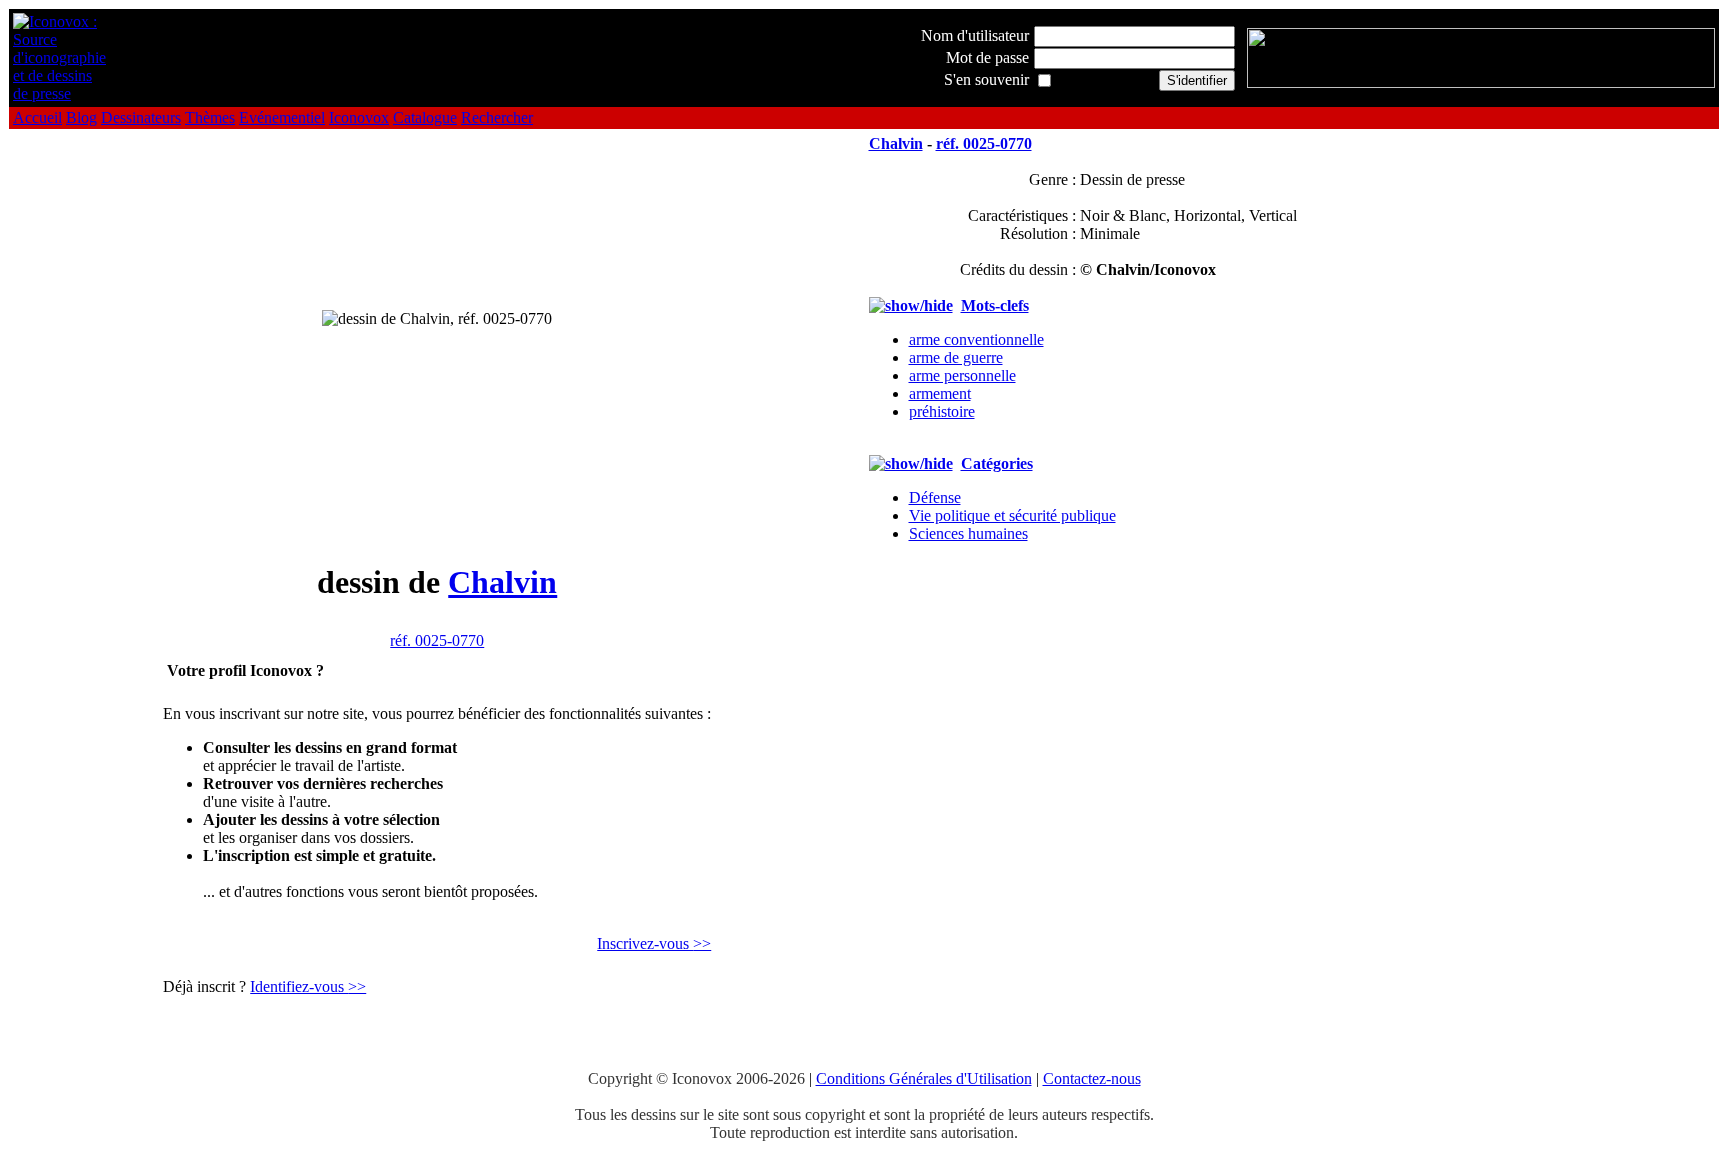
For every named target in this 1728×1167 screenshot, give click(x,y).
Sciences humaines (968, 533)
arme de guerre (956, 357)
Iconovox (359, 117)
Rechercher (497, 117)
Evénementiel (282, 117)
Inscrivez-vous (654, 943)
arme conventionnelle (976, 339)
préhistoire (942, 411)
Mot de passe (987, 57)
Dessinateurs (141, 117)
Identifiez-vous (308, 986)
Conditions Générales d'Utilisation (924, 1078)
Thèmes (210, 117)
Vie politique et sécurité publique (1012, 515)
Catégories (997, 463)
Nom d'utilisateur (975, 35)
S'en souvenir (986, 79)
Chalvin (502, 582)
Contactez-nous (1092, 1078)
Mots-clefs (995, 305)
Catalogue (425, 117)
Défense (935, 497)
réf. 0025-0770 (437, 640)
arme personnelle (962, 375)
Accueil (37, 117)
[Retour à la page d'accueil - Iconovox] (59, 93)
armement (940, 393)
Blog (81, 117)
